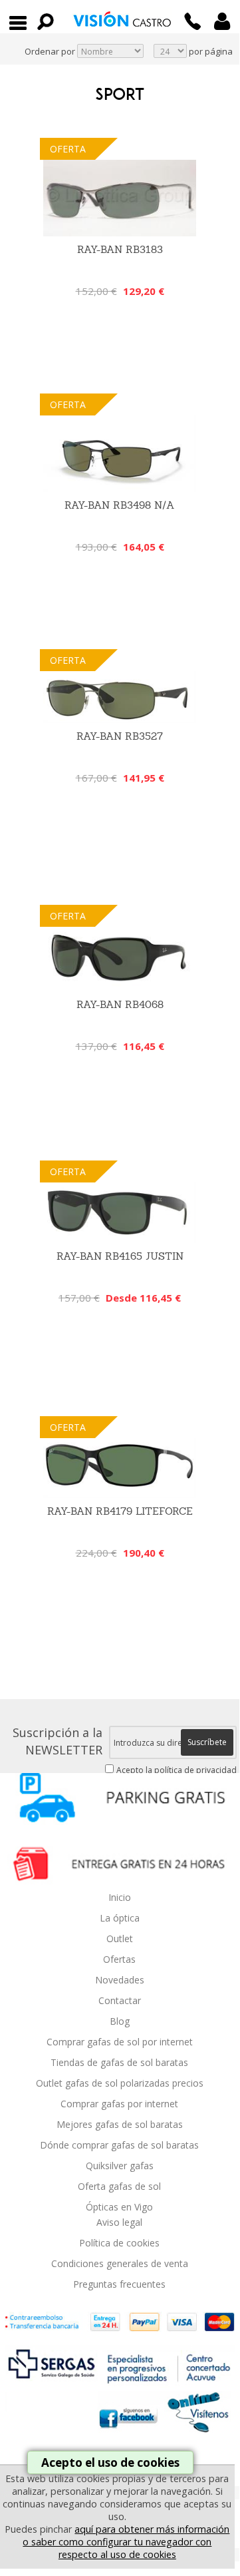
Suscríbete (207, 1742)
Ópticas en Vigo (119, 2207)
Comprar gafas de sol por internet (120, 2042)
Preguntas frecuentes (119, 2284)
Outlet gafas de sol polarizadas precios (120, 2083)
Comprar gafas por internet (119, 2104)
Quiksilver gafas (120, 2166)
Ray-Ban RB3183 (120, 249)
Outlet (120, 1938)
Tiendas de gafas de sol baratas (119, 2062)
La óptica (120, 1918)
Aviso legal (119, 2222)
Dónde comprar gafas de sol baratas (119, 2145)
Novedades (120, 1980)
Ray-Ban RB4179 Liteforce (120, 1511)
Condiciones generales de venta (120, 2263)
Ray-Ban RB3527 (120, 736)
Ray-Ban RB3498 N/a (120, 505)
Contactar (120, 2000)
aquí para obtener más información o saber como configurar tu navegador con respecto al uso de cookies (126, 2542)
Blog (120, 2021)
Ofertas (119, 1959)
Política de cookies (119, 2243)
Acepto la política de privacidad (177, 1770)
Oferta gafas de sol (119, 2186)
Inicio (120, 1897)
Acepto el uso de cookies (110, 2462)
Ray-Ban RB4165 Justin (120, 1256)
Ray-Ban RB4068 (120, 1004)
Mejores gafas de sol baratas (120, 2124)
